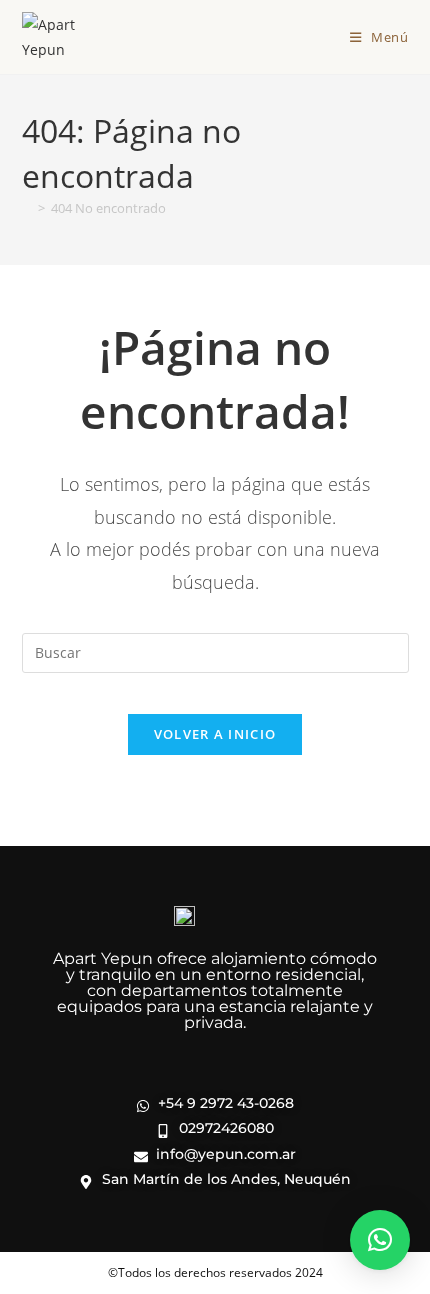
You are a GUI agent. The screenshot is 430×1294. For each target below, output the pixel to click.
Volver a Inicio (215, 734)
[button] (380, 1240)
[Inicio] (27, 208)
